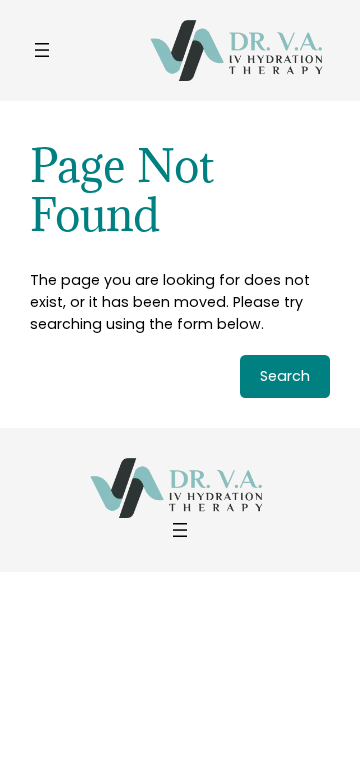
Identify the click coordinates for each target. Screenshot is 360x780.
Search (285, 376)
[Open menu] (42, 50)
